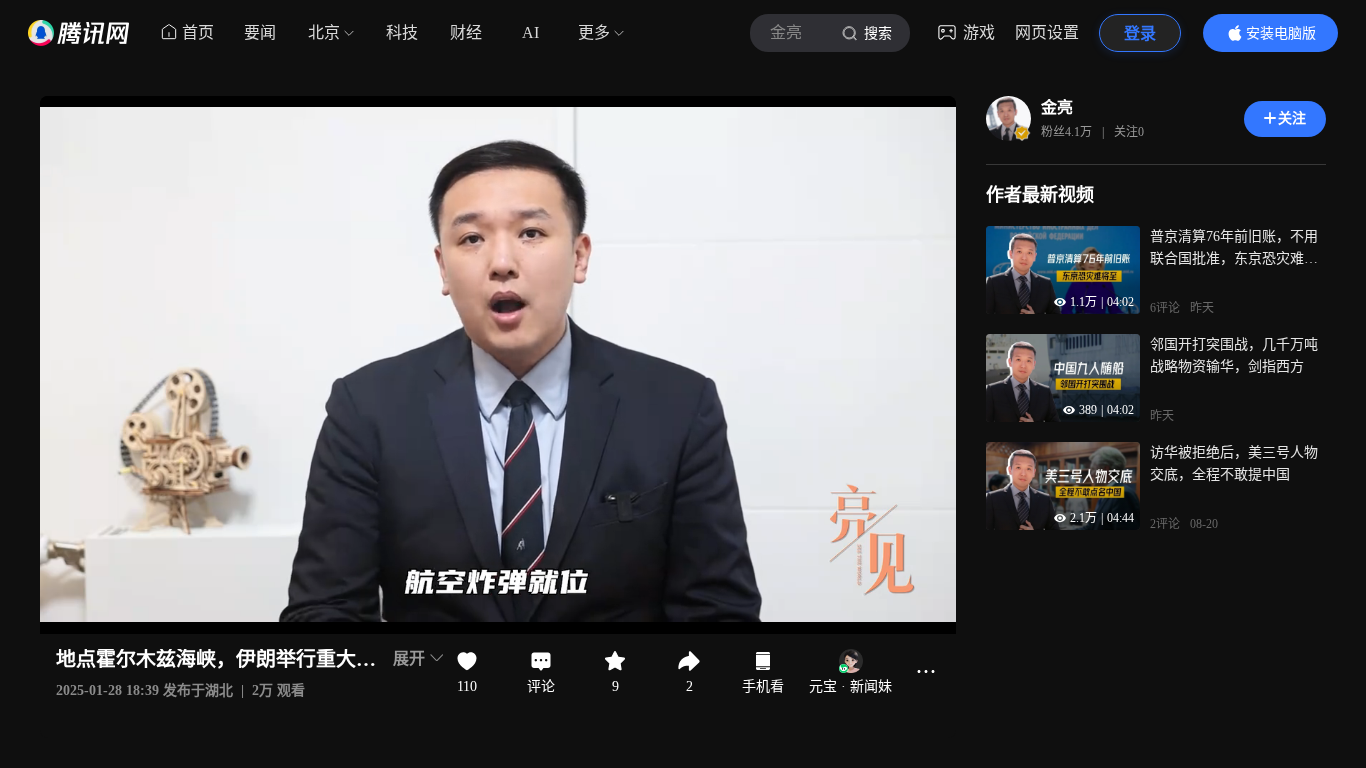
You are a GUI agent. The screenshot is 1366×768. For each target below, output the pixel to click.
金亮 (1057, 107)
